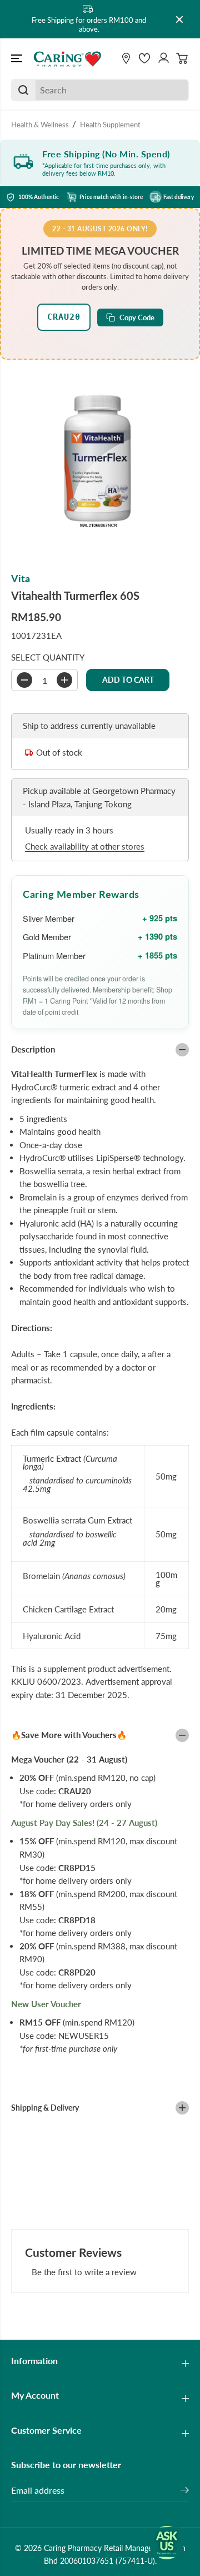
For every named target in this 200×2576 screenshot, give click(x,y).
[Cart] (182, 58)
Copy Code (137, 317)
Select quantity (48, 657)
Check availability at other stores (85, 846)
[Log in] (163, 58)
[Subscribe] (185, 2491)
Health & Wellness (40, 125)
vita (21, 579)
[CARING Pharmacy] (67, 58)
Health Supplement (110, 125)
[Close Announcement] (179, 19)
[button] (18, 58)
